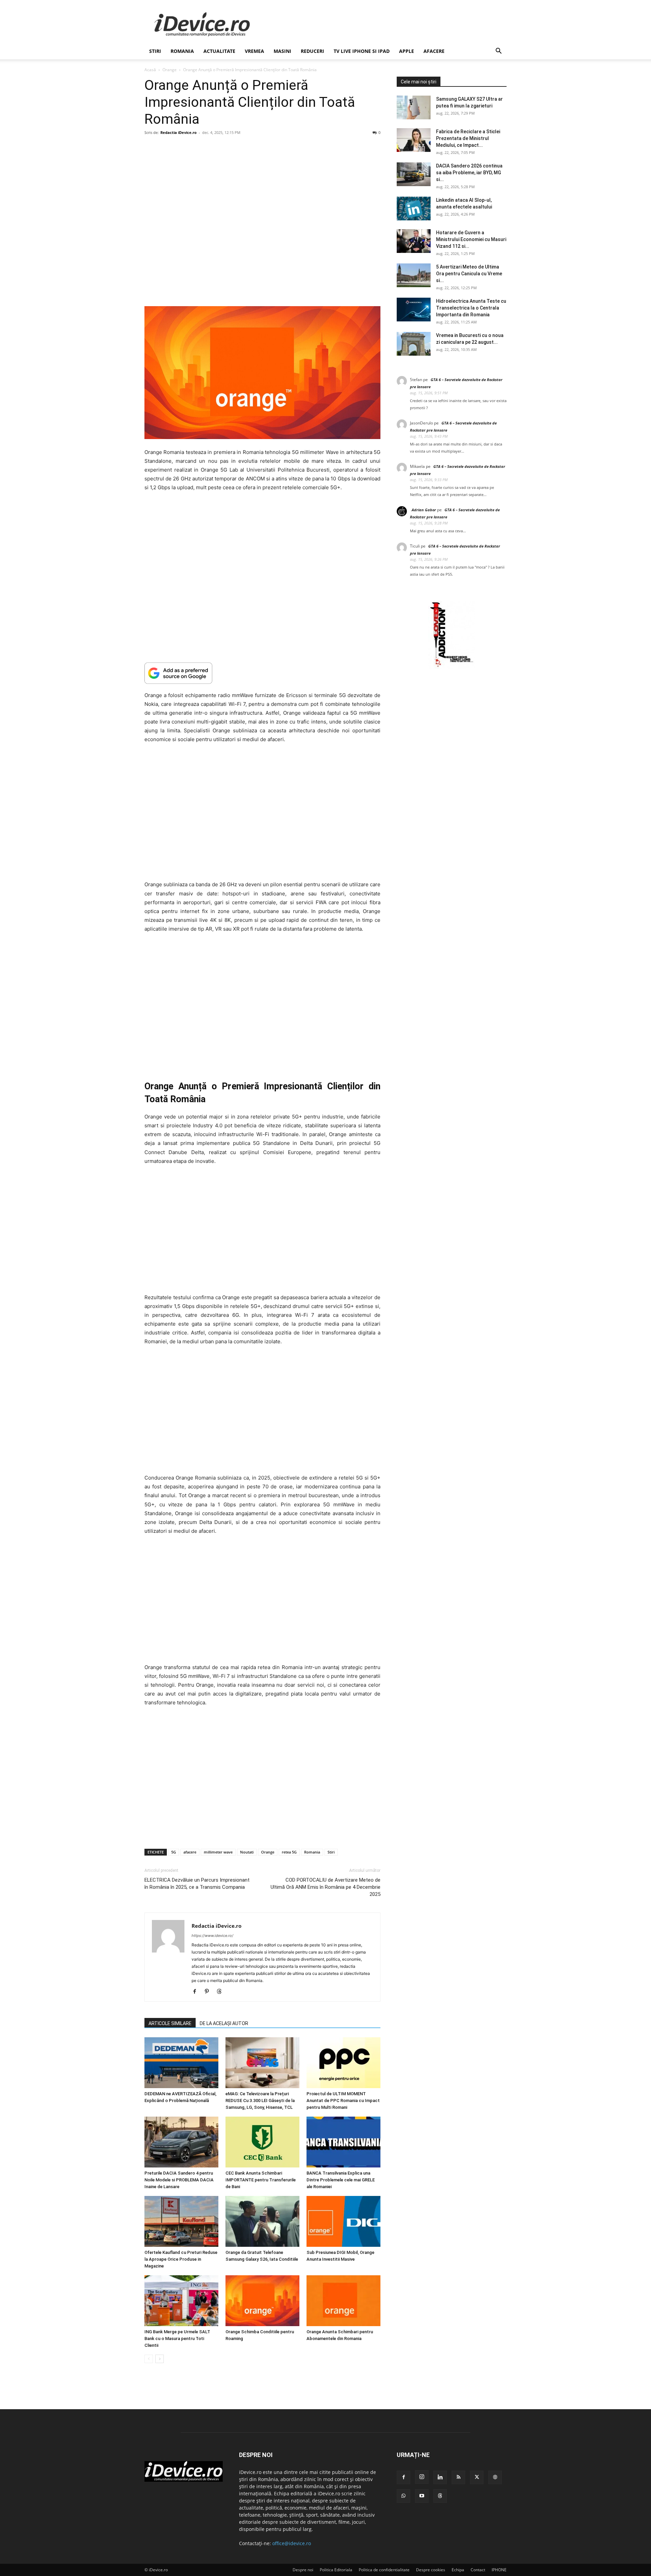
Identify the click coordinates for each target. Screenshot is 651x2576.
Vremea (254, 51)
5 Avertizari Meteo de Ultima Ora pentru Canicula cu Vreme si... (469, 274)
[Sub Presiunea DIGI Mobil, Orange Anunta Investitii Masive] (343, 2221)
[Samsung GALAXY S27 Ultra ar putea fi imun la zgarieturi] (414, 107)
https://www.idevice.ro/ (212, 1936)
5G (174, 1852)
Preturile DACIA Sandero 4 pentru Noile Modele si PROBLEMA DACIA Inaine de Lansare (179, 2180)
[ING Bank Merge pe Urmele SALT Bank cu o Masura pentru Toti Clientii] (181, 2301)
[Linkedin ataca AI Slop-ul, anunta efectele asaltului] (414, 209)
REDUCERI (312, 51)
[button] (498, 52)
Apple (407, 51)
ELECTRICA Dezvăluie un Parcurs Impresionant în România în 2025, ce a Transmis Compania (197, 1884)
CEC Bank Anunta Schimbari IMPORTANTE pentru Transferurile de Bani (261, 2180)
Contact (478, 2570)
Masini (282, 51)
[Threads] (222, 1992)
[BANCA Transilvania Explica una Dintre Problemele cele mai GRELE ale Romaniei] (343, 2142)
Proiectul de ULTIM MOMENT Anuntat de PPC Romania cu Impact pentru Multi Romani (343, 2101)
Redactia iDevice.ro (179, 132)
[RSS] (458, 2477)
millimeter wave (218, 1852)
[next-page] (160, 2359)
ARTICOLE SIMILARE (170, 2023)
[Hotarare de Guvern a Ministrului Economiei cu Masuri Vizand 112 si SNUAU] (414, 241)
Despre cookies (431, 2570)
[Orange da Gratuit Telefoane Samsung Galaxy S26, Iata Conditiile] (262, 2221)
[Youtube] (422, 2496)
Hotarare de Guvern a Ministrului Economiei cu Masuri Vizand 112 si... (471, 239)
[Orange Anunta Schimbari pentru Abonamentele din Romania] (343, 2301)
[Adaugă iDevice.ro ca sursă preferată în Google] (262, 673)
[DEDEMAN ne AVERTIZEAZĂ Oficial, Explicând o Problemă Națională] (181, 2063)
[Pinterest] (209, 1992)
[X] (477, 2477)
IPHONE (499, 2570)
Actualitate (219, 51)
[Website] (495, 2477)
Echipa (458, 2570)
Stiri (331, 1852)
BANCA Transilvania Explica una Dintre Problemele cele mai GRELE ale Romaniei (341, 2180)
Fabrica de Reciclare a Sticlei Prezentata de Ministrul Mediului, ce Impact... (468, 138)
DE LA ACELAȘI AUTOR (224, 2023)
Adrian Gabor (424, 510)
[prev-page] (149, 2359)
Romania (182, 51)
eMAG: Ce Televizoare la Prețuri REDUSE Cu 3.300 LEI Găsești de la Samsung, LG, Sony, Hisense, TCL (260, 2101)
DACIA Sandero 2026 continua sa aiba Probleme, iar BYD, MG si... (469, 173)
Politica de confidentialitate (384, 2570)
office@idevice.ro (292, 2543)
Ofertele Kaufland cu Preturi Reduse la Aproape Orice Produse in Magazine (181, 2259)
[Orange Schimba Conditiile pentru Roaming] (262, 2301)
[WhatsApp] (403, 2496)
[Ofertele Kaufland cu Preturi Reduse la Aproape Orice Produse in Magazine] (181, 2221)
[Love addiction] (452, 667)
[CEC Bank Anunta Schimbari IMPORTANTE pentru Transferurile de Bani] (262, 2142)
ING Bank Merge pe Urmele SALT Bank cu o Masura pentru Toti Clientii (177, 2339)
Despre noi (303, 2570)
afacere (190, 1852)
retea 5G (289, 1852)
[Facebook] (197, 1992)
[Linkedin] (440, 2477)
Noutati (247, 1852)
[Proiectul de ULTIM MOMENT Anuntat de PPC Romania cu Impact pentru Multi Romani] (343, 2063)
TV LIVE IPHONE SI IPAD (362, 51)
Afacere (434, 51)
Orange (170, 70)
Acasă (150, 70)
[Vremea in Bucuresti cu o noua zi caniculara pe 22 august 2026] (414, 344)
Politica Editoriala (336, 2570)
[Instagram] (422, 2477)
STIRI (155, 51)
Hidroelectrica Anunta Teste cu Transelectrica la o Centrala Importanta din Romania (471, 308)
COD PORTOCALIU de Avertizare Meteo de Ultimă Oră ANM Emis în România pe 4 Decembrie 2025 (325, 1887)
